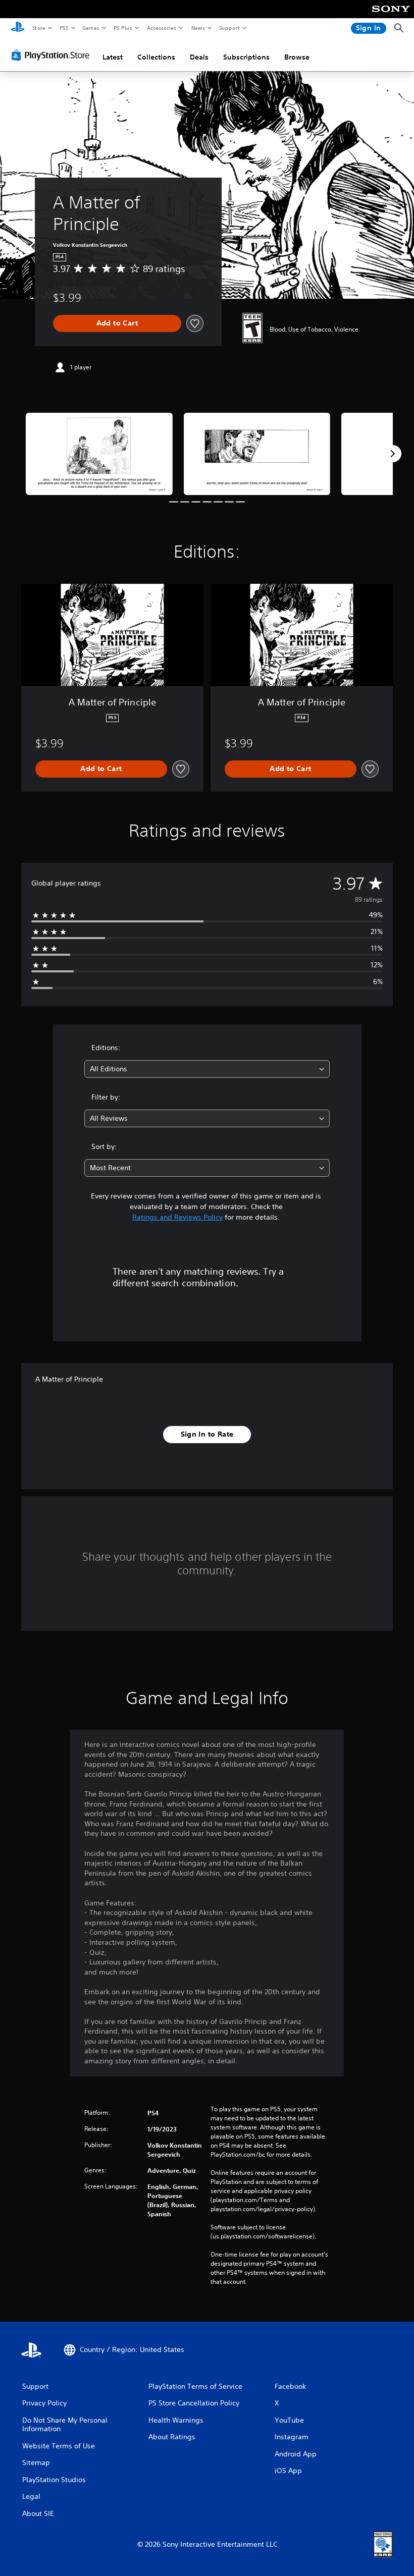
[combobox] (207, 1069)
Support (229, 28)
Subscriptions (246, 57)
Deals (199, 57)
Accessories (161, 28)
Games (90, 28)
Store (39, 28)
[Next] (393, 454)
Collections (156, 57)
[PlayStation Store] (53, 55)
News (198, 28)
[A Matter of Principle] (99, 454)
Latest (113, 57)
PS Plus (123, 28)
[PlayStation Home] (18, 28)
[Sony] (391, 16)
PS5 (64, 28)
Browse (297, 57)
